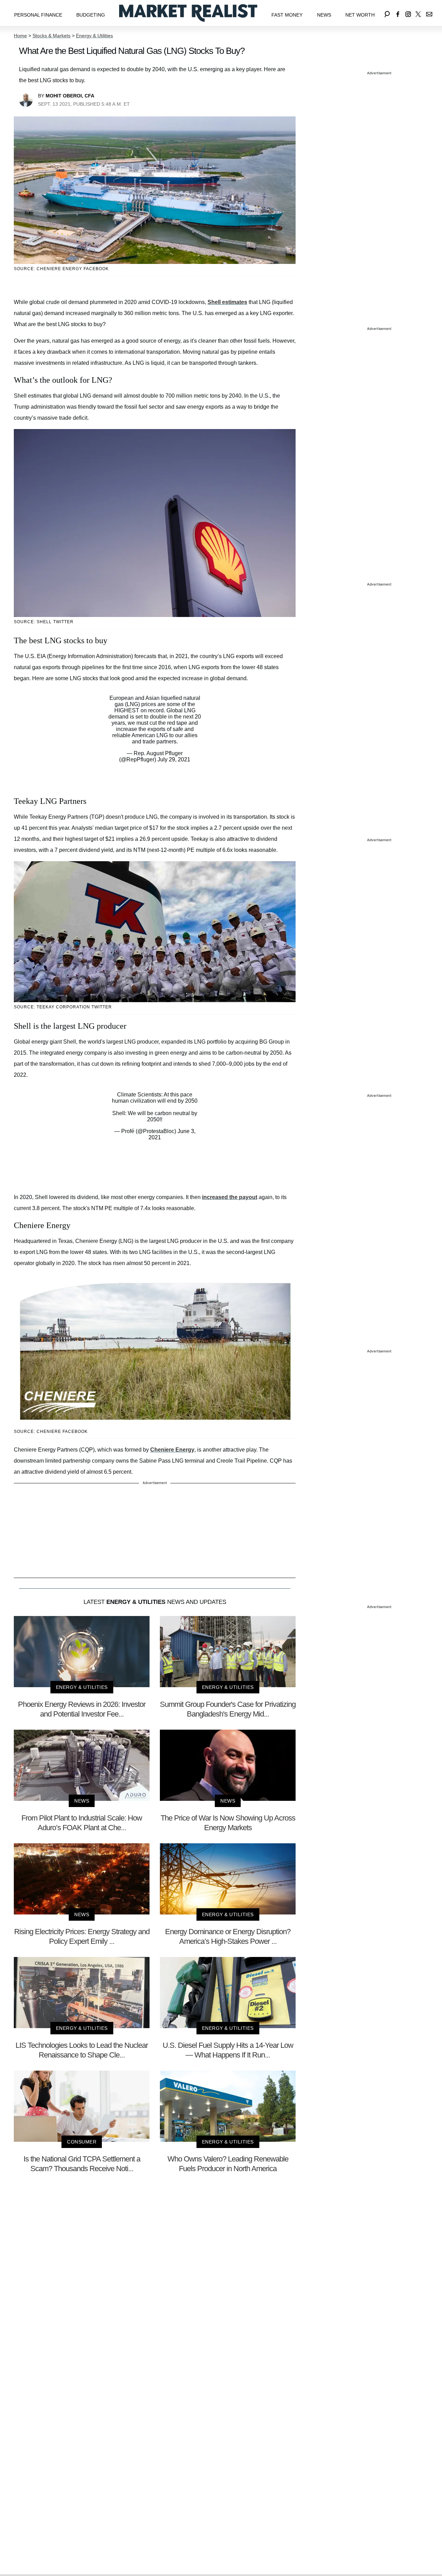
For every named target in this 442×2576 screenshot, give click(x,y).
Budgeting (91, 15)
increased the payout (230, 1197)
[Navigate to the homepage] (188, 13)
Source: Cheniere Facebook (51, 1432)
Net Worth (360, 15)
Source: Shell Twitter (44, 622)
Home (20, 36)
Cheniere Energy (172, 1450)
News (324, 15)
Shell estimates (227, 302)
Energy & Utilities (94, 36)
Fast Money (287, 15)
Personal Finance (38, 15)
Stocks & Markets (51, 36)
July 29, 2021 (174, 759)
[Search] (387, 13)
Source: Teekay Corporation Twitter (63, 1007)
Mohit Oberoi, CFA (70, 96)
